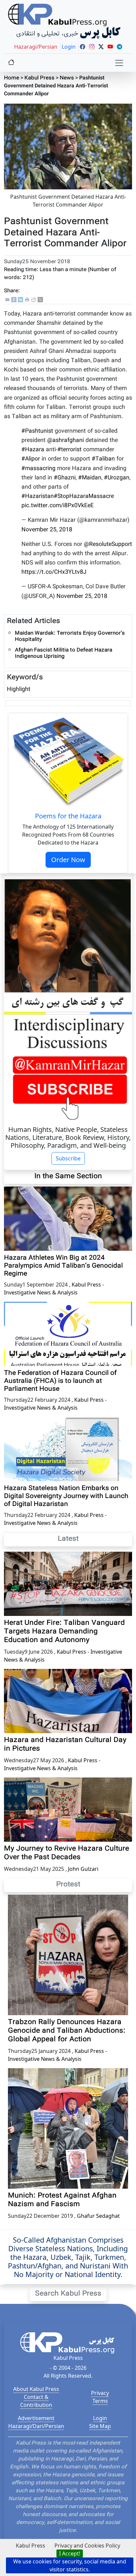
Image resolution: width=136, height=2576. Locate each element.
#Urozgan (117, 478)
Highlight (19, 689)
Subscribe (68, 1158)
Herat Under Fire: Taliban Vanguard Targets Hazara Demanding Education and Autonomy (64, 1632)
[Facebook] (14, 300)
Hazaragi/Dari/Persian (36, 2426)
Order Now (68, 860)
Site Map (100, 2426)
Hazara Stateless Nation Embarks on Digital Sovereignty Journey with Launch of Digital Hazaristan (66, 1496)
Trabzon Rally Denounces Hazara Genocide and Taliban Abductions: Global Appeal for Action (67, 2031)
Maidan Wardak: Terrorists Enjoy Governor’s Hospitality (70, 637)
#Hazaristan (38, 496)
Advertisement (36, 2418)
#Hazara (33, 450)
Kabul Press (39, 78)
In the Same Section (68, 1177)
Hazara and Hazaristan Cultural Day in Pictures (65, 1745)
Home (12, 78)
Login (100, 2418)
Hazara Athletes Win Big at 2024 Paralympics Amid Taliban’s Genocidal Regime (63, 1266)
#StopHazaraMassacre (84, 496)
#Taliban (103, 459)
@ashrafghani (66, 440)
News (67, 78)
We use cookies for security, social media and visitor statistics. (70, 2565)
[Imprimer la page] (27, 300)
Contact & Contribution (36, 2401)
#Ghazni (65, 478)
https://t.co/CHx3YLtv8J (54, 572)
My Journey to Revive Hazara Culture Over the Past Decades (67, 1853)
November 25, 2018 (47, 530)
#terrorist (69, 450)
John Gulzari (83, 1869)
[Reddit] (34, 300)
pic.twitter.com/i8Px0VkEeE (58, 506)
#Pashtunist (37, 431)
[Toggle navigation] (119, 63)
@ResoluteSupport (108, 544)
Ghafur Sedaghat (98, 2216)
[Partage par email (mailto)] (7, 300)
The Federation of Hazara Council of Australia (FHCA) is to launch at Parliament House (60, 1381)
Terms (100, 2401)
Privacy (100, 2393)
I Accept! (70, 2553)
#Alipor (31, 459)
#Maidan (90, 478)
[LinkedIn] (20, 300)
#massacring (38, 469)
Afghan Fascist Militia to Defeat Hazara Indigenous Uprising (64, 654)
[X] (40, 300)
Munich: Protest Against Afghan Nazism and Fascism (62, 2200)
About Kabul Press (36, 2389)
